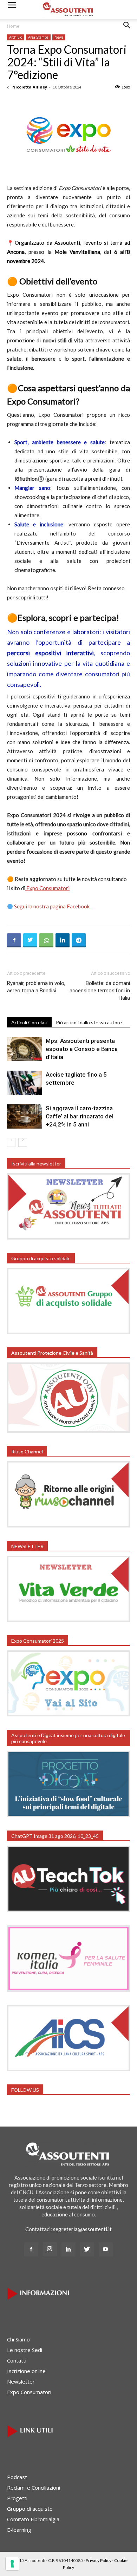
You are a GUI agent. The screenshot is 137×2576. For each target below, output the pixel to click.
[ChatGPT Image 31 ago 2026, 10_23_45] (68, 1910)
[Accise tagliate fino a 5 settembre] (25, 1083)
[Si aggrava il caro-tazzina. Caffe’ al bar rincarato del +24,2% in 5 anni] (25, 1116)
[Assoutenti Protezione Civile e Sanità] (68, 1431)
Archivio (16, 37)
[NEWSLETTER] (68, 1620)
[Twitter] (87, 2249)
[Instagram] (50, 2249)
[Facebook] (31, 2249)
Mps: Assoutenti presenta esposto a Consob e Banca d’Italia (82, 1049)
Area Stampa (38, 37)
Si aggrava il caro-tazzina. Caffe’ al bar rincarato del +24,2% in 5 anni (80, 1116)
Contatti (17, 2360)
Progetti (17, 2498)
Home (13, 26)
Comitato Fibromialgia (33, 2519)
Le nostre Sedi (25, 2350)
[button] (127, 31)
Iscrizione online (26, 2371)
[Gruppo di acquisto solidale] (68, 1332)
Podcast (17, 2477)
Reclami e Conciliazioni (34, 2488)
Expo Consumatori (47, 888)
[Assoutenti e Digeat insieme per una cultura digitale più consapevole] (68, 1815)
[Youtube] (106, 2249)
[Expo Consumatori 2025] (68, 1714)
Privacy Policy (99, 2560)
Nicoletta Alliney (30, 87)
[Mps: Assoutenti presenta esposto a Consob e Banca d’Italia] (25, 1049)
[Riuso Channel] (68, 1525)
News (59, 37)
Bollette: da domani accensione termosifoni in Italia (100, 991)
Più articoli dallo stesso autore (89, 1022)
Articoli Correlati (29, 1022)
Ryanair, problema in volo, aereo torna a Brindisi (36, 987)
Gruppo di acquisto (30, 2509)
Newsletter (21, 2381)
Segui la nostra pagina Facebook (52, 906)
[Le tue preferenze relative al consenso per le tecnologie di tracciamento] (12, 2564)
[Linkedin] (68, 2249)
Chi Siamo (18, 2339)
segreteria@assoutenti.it (82, 2229)
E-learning (19, 2530)
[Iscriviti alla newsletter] (68, 1237)
